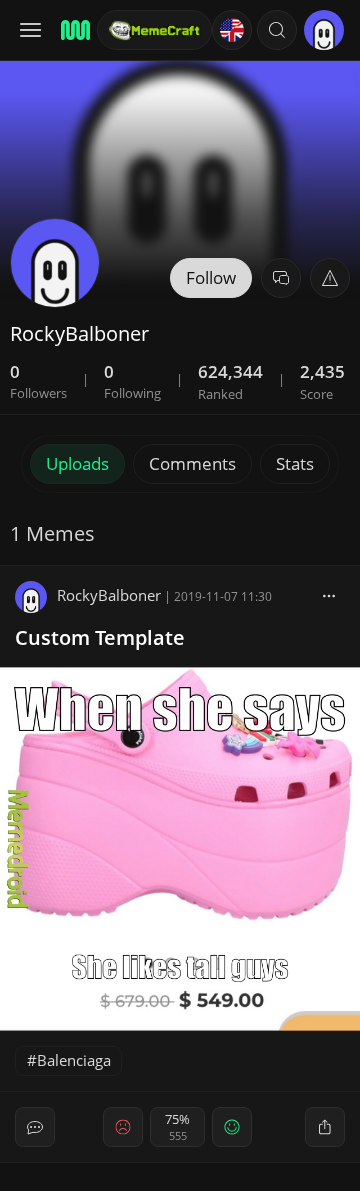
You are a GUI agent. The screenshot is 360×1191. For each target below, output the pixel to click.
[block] (329, 595)
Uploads (77, 463)
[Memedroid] (72, 30)
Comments (192, 463)
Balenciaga (74, 1060)
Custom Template (100, 637)
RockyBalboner (109, 595)
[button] (277, 30)
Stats (295, 463)
